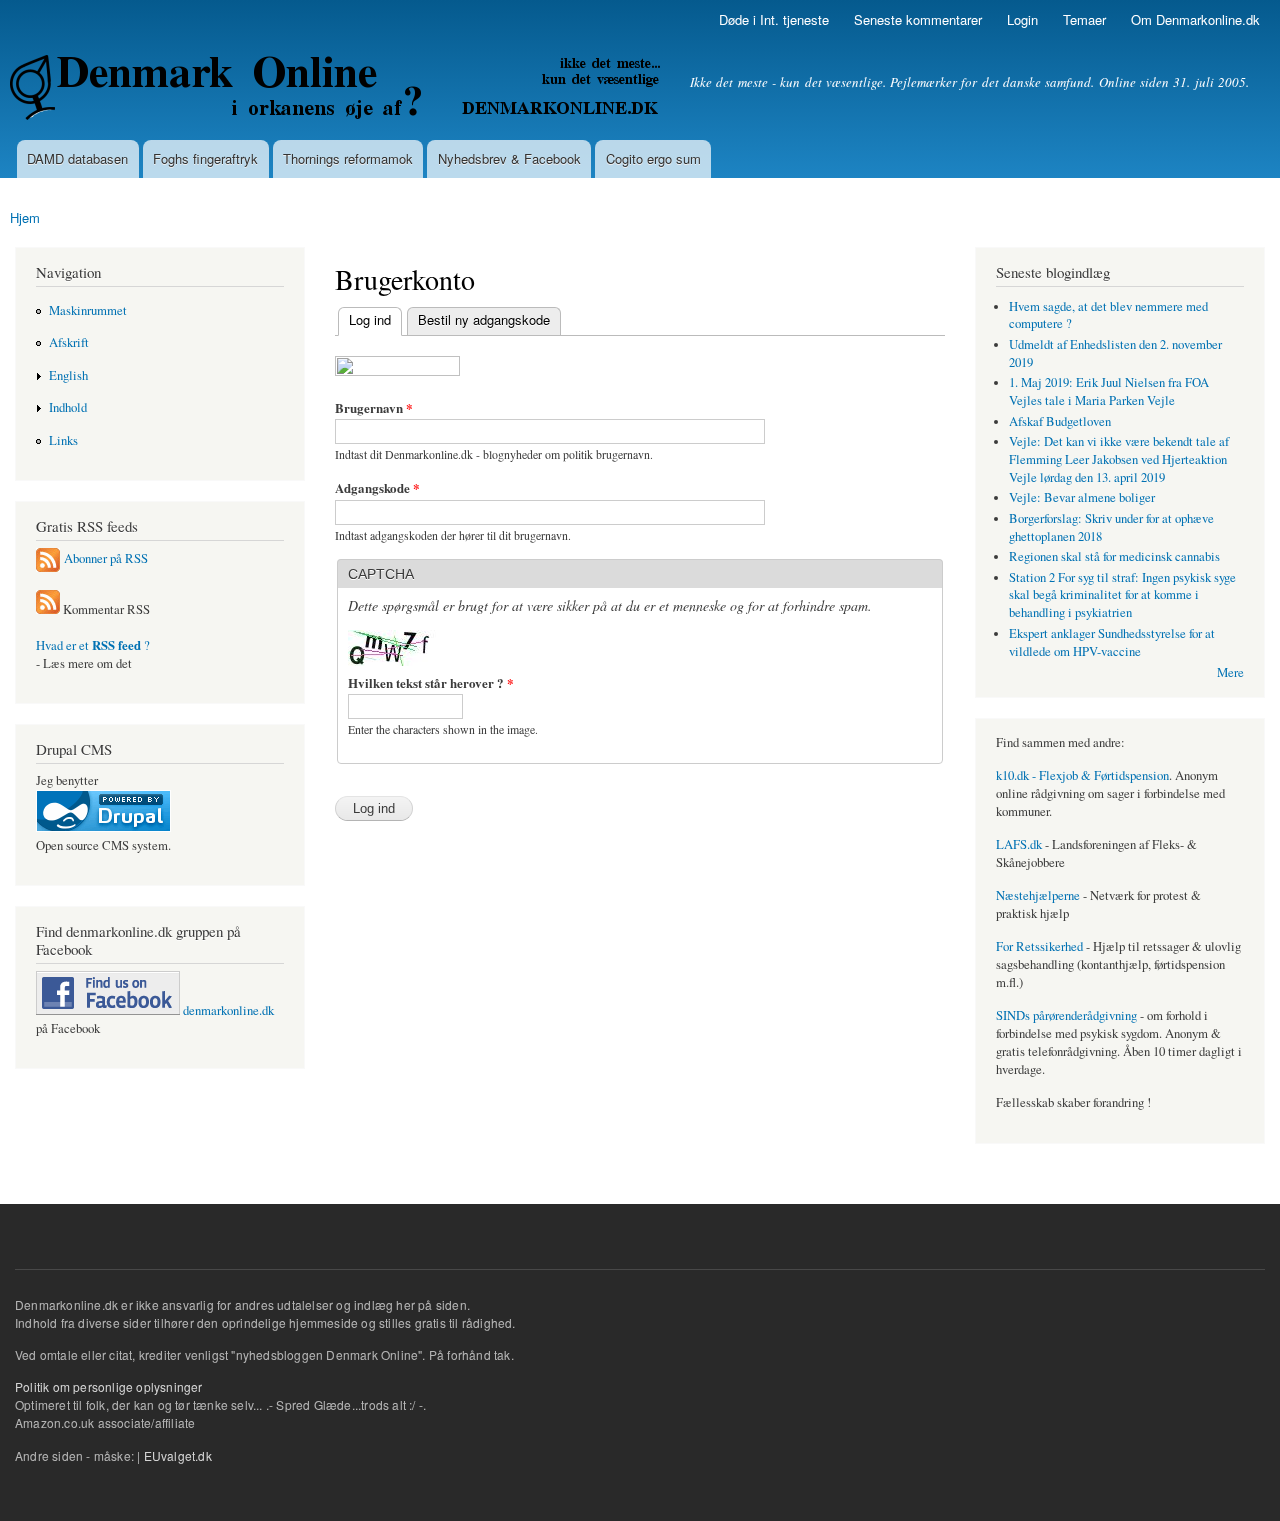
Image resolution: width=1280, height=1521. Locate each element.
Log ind (364, 319)
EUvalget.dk (178, 1455)
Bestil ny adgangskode (484, 319)
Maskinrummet (88, 310)
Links (63, 440)
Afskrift (69, 342)
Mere (1230, 672)
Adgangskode (377, 487)
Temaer (1084, 19)
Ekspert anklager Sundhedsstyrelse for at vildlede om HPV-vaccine (1112, 642)
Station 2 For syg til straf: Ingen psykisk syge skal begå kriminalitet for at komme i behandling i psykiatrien (1122, 595)
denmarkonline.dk (227, 1010)
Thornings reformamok (348, 158)
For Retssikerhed (1039, 946)
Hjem (25, 217)
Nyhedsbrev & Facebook (509, 158)
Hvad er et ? (93, 645)
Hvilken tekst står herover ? (431, 682)
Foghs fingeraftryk (205, 158)
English (68, 375)
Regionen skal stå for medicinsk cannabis (1114, 556)
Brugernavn (374, 407)
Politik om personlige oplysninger (109, 1386)
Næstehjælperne (1038, 895)
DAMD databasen (77, 158)
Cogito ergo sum (653, 158)
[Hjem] (337, 90)
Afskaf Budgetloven (1060, 421)
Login (1022, 19)
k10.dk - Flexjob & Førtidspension (1082, 775)
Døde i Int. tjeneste (774, 19)
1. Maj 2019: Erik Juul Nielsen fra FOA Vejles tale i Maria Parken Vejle (1109, 391)
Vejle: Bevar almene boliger (1082, 497)
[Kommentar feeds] (48, 609)
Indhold (68, 407)
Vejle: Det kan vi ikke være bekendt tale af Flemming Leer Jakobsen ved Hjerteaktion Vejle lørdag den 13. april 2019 (1119, 459)
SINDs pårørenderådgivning (1066, 1015)
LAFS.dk (1019, 844)
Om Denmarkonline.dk (1195, 19)
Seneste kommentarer (918, 19)
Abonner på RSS (106, 558)
